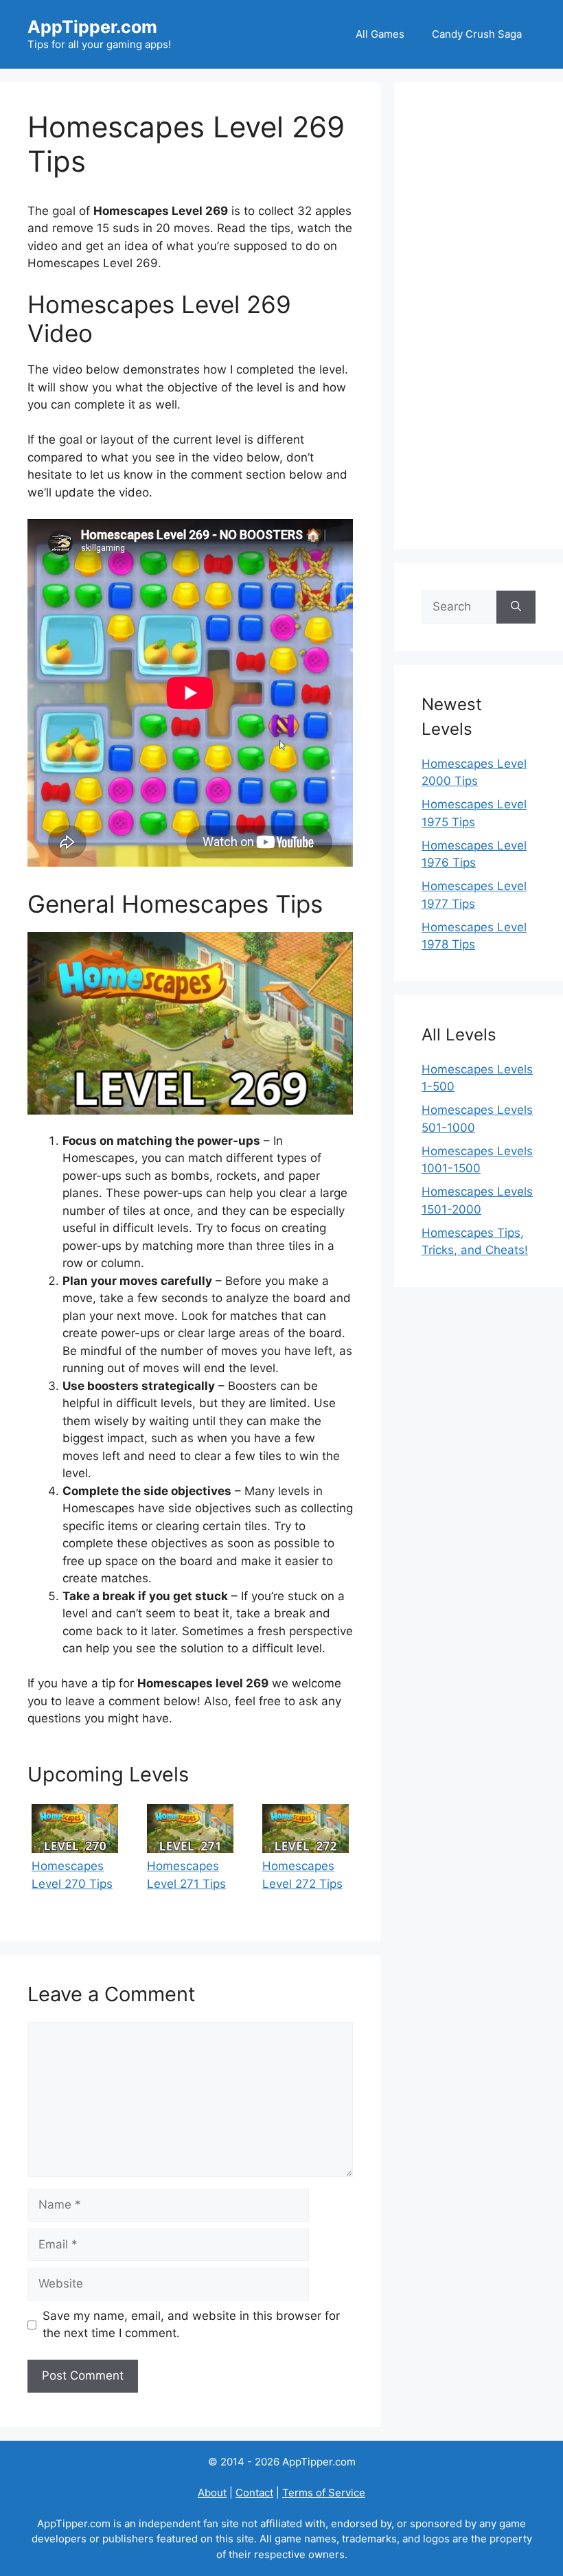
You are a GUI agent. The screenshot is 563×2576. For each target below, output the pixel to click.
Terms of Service (324, 2493)
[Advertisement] (479, 316)
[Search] (516, 607)
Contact (254, 2493)
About (212, 2493)
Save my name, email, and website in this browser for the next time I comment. (191, 2325)
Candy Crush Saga (477, 34)
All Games (380, 34)
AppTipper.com (92, 27)
